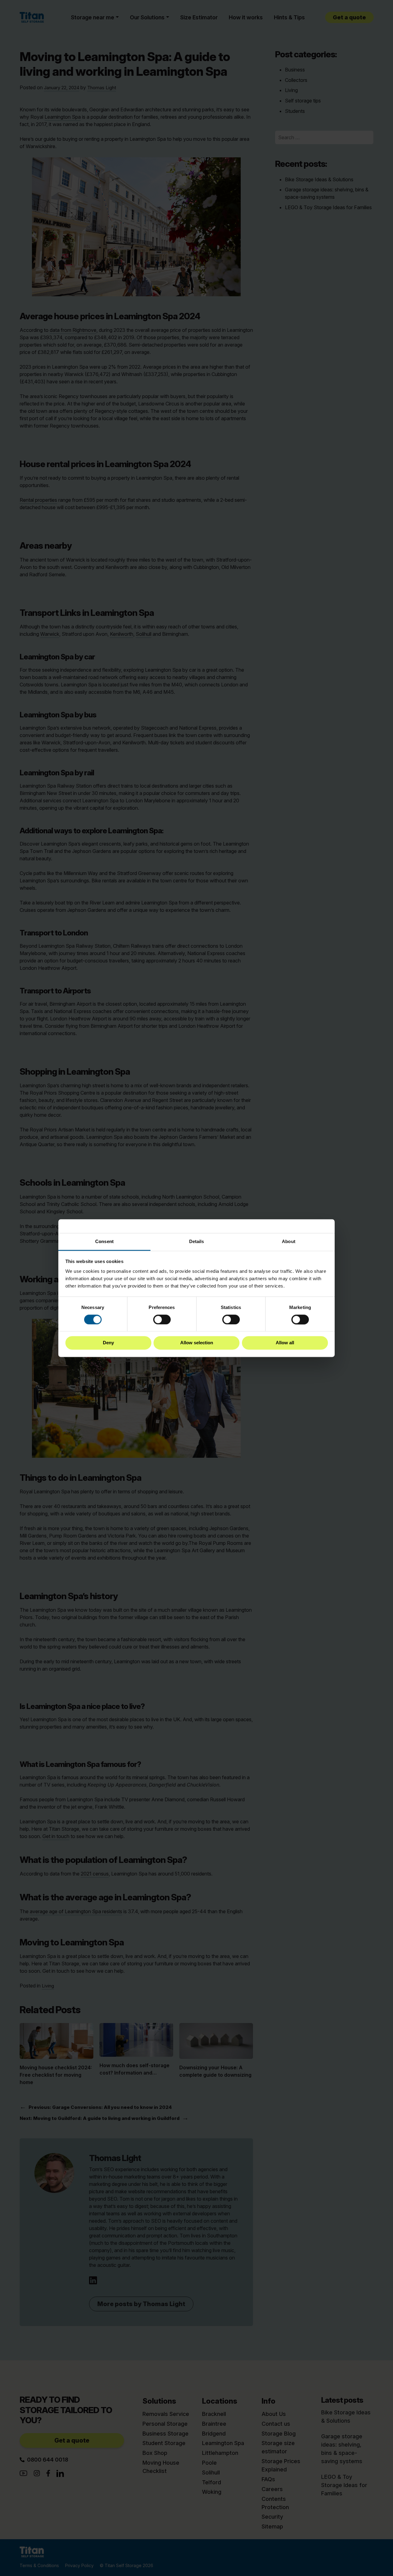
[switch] (162, 1319)
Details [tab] (197, 1241)
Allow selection (197, 1343)
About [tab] (289, 1241)
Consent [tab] (104, 1241)
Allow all (285, 1343)
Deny (108, 1343)
